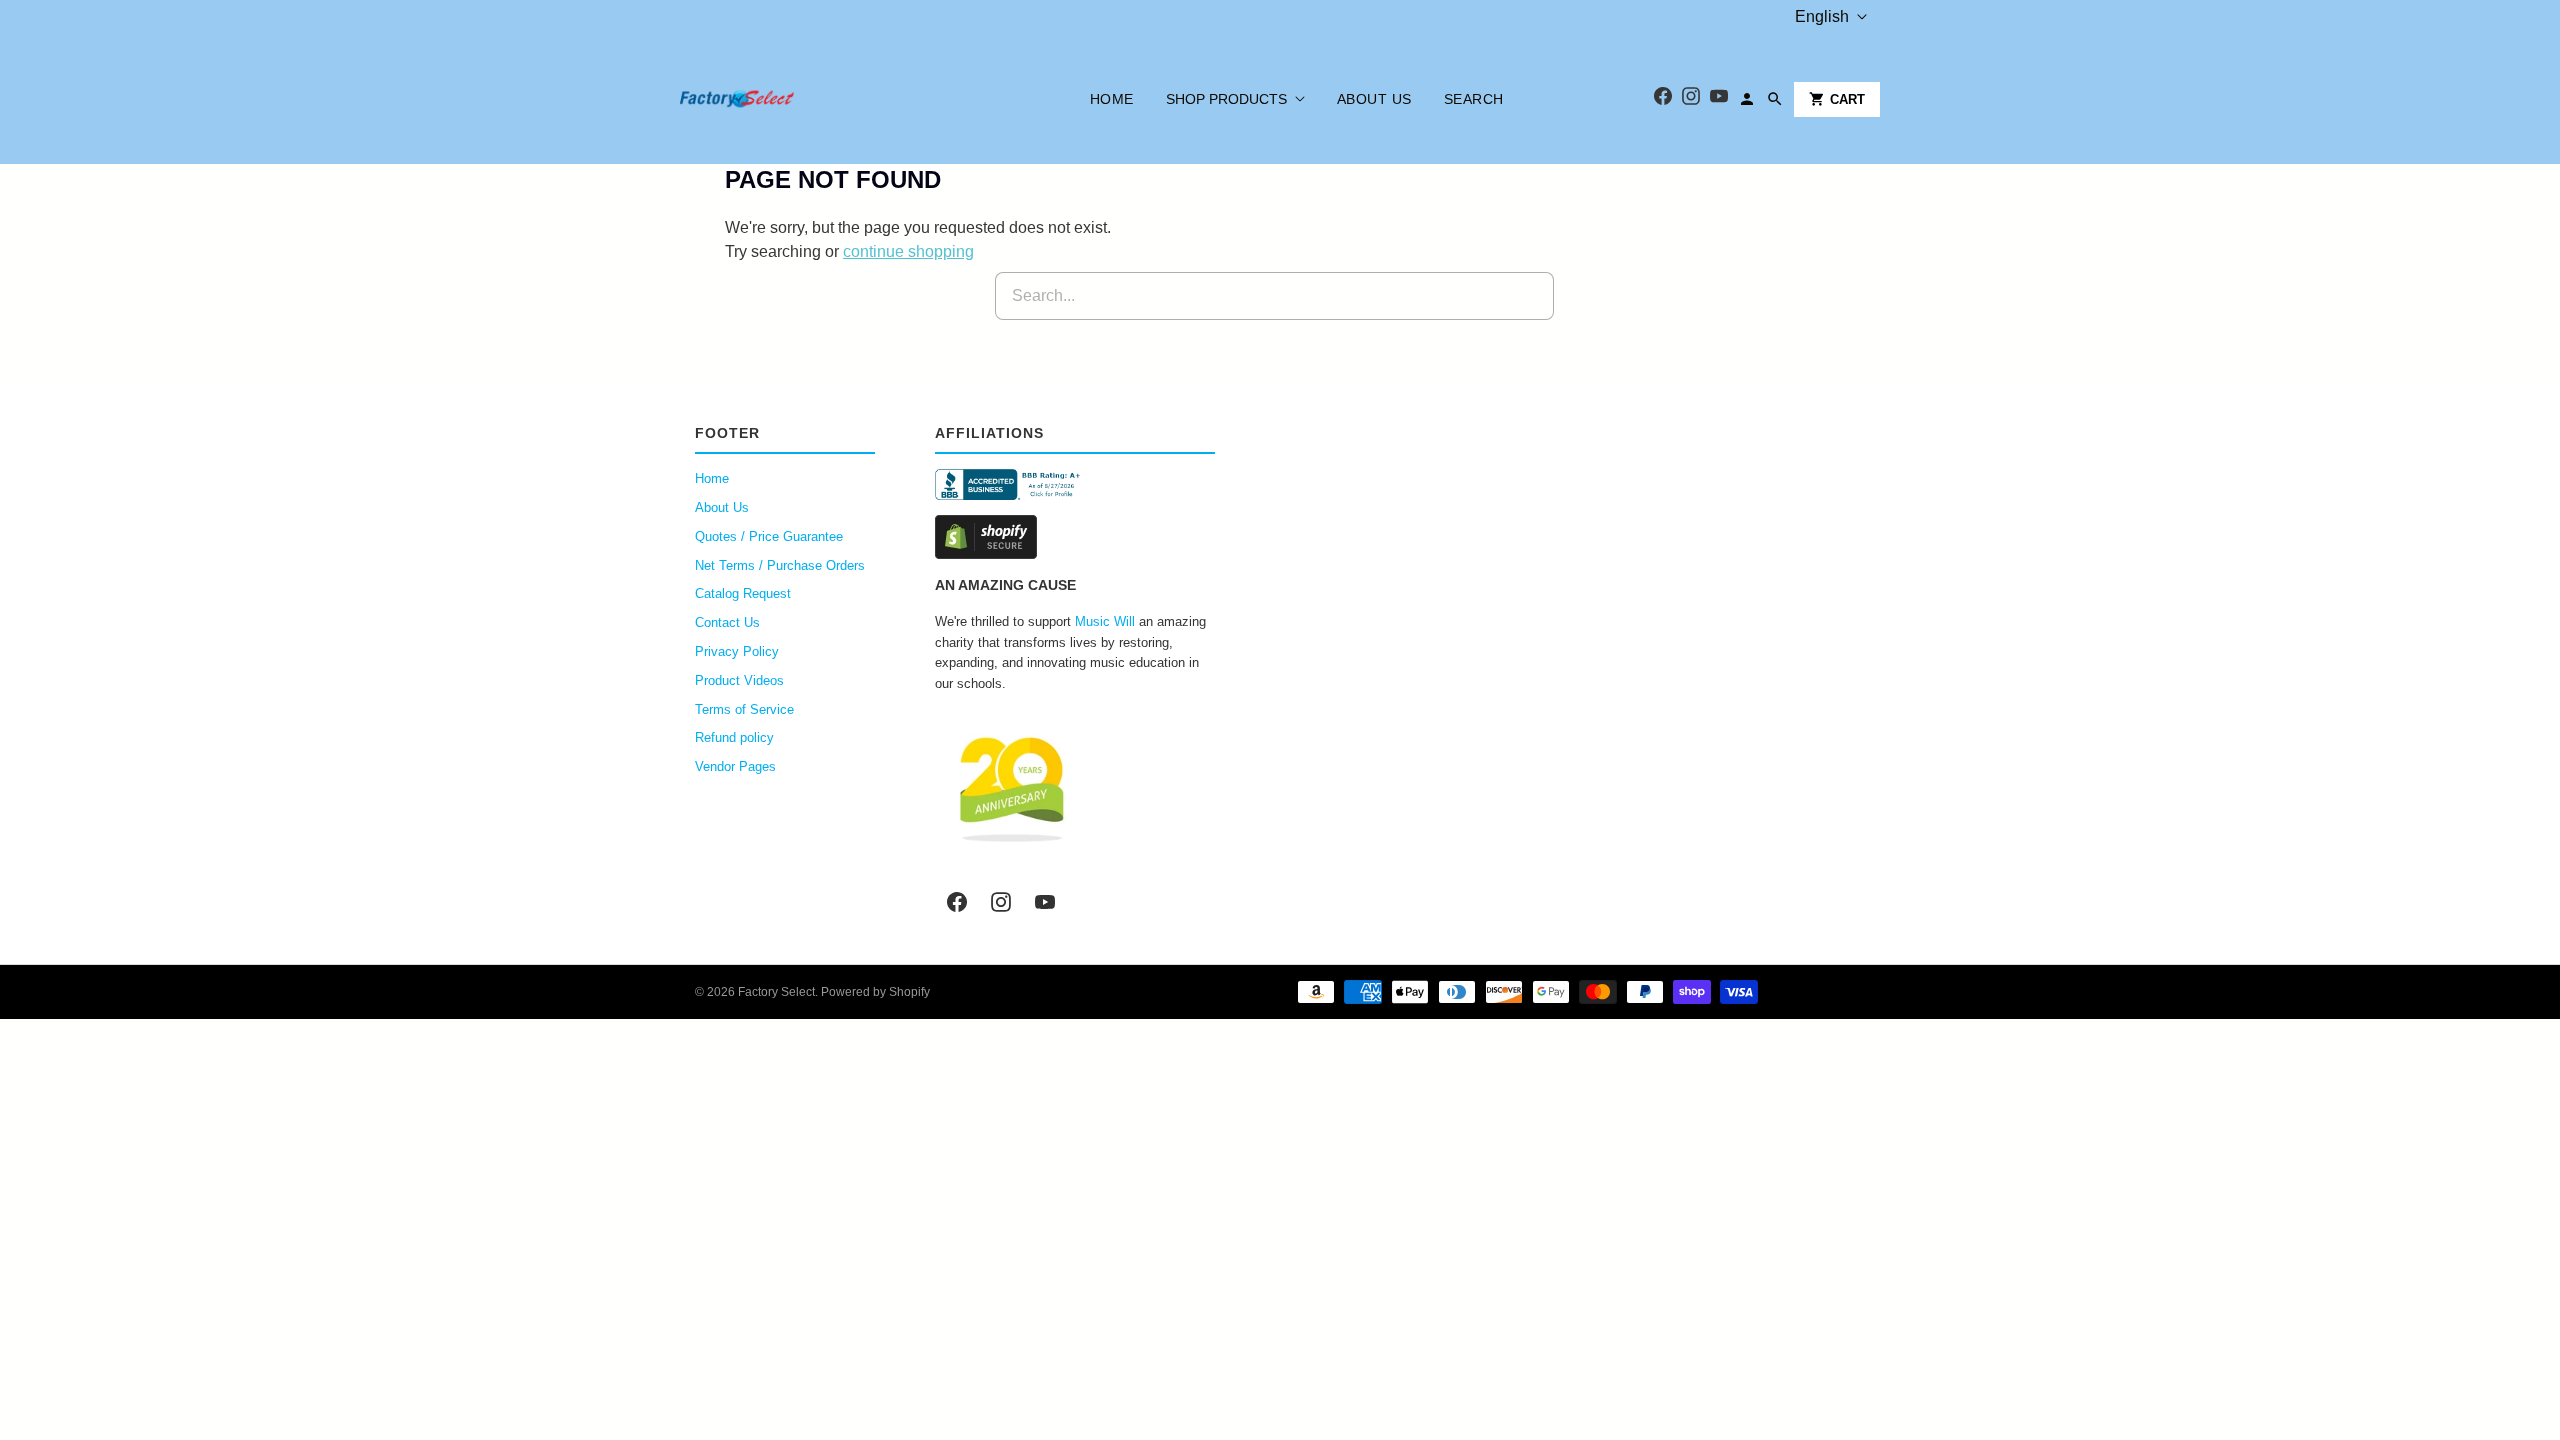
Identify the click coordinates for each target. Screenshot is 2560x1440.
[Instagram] (1691, 99)
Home (1112, 99)
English (1822, 16)
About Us (1374, 99)
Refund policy (734, 737)
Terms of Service (744, 709)
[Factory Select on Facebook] (957, 902)
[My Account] (1747, 99)
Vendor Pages (735, 766)
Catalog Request (743, 593)
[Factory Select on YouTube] (1045, 902)
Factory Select (776, 992)
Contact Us (727, 622)
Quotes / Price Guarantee (769, 536)
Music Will (1105, 621)
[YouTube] (1719, 99)
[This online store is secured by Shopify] (1075, 537)
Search (1474, 99)
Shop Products (1226, 99)
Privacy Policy (737, 651)
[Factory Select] (797, 99)
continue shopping (908, 251)
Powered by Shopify (875, 992)
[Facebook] (1663, 99)
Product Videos (739, 680)
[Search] (1775, 99)
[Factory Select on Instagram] (1001, 902)
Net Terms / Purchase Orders (780, 565)
